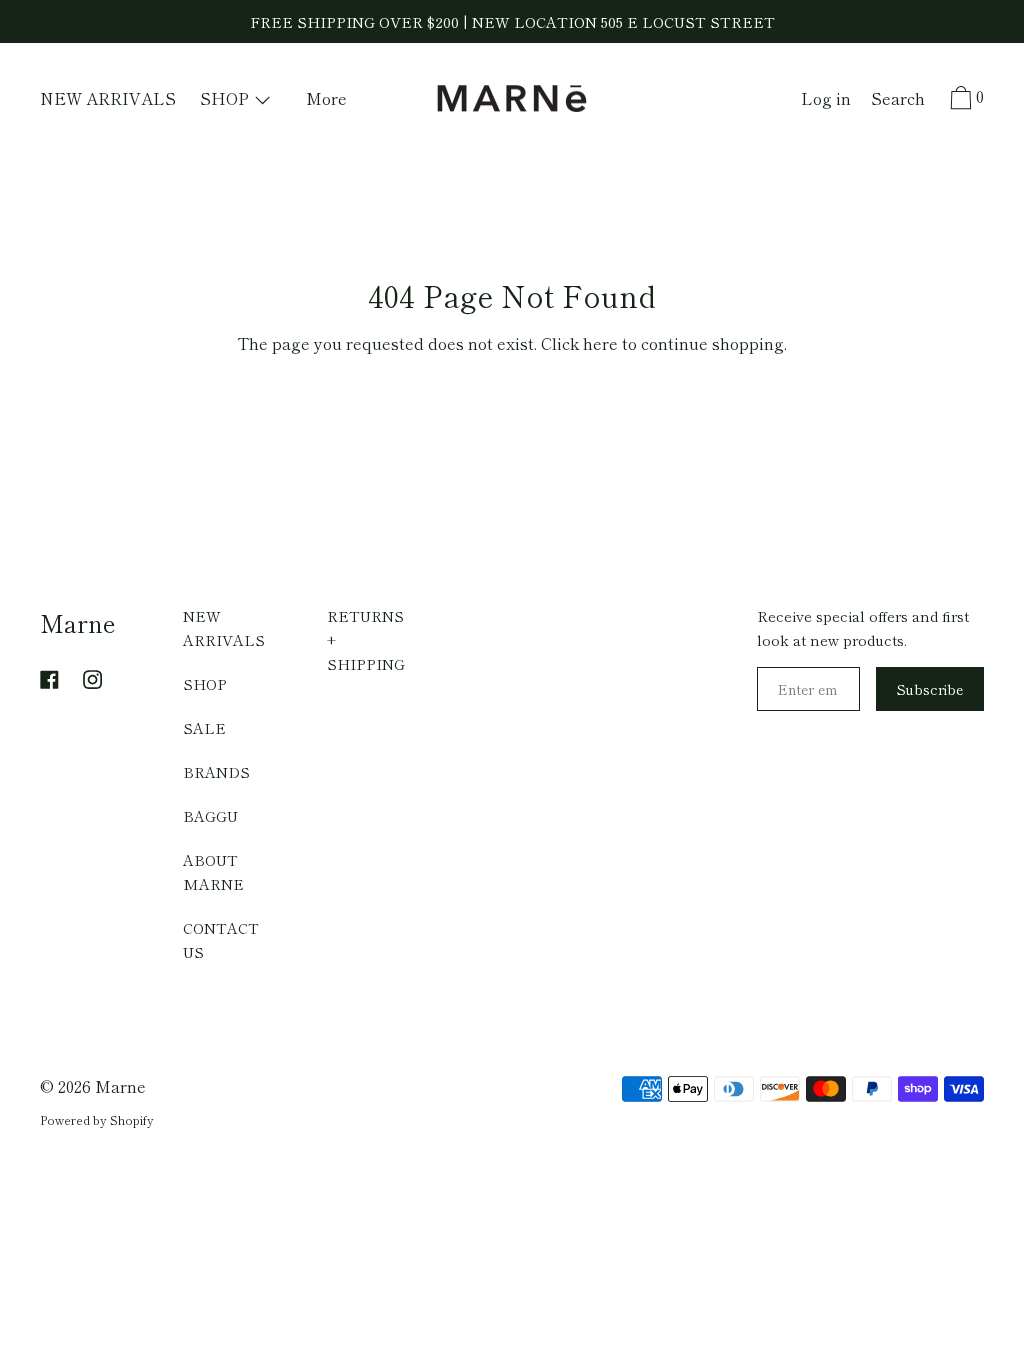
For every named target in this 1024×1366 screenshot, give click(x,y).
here (600, 343)
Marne (78, 622)
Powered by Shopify (97, 1119)
